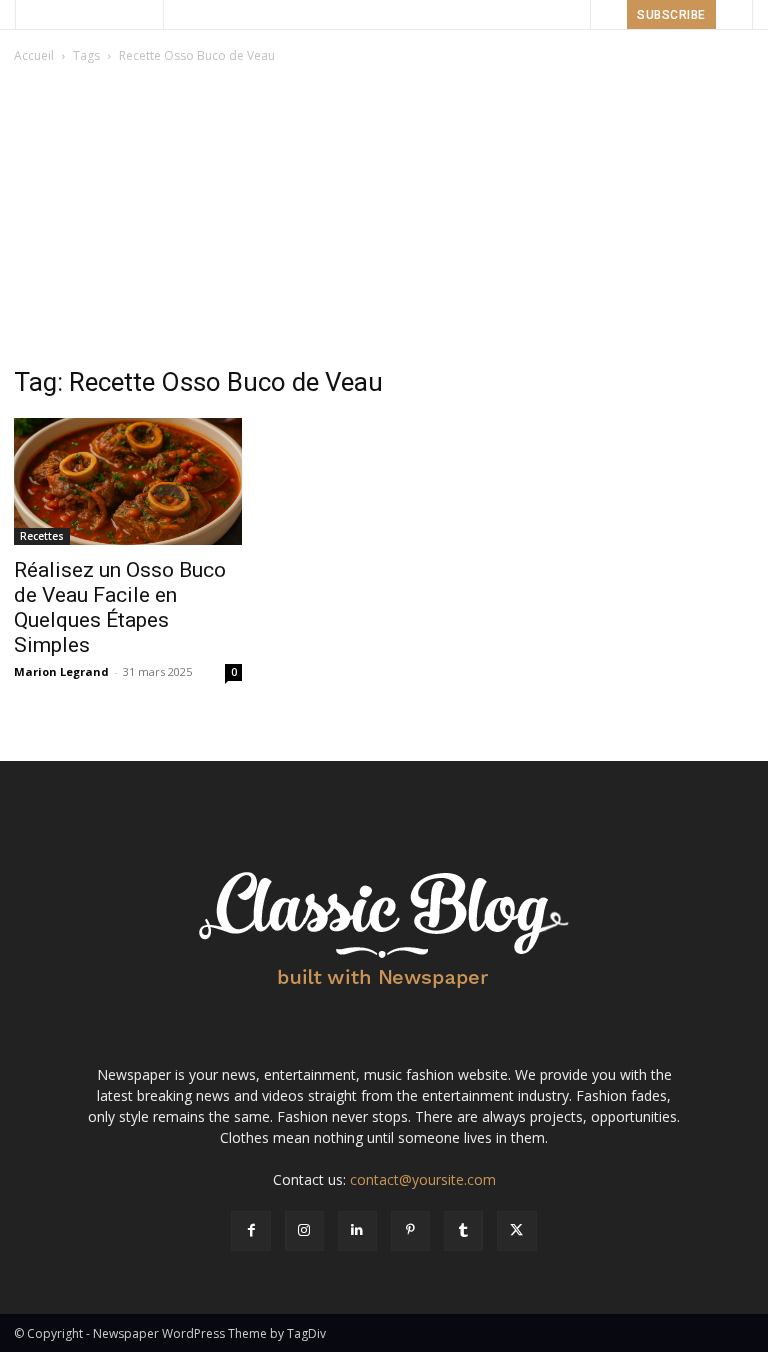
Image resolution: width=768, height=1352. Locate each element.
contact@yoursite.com (423, 1179)
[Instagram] (304, 1230)
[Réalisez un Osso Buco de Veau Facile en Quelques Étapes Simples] (128, 482)
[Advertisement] (384, 217)
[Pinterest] (410, 1230)
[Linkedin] (357, 1230)
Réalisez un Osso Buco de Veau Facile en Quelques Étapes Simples (120, 607)
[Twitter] (516, 1230)
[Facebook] (250, 1230)
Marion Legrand (61, 671)
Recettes (42, 536)
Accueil (34, 55)
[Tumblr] (463, 1230)
